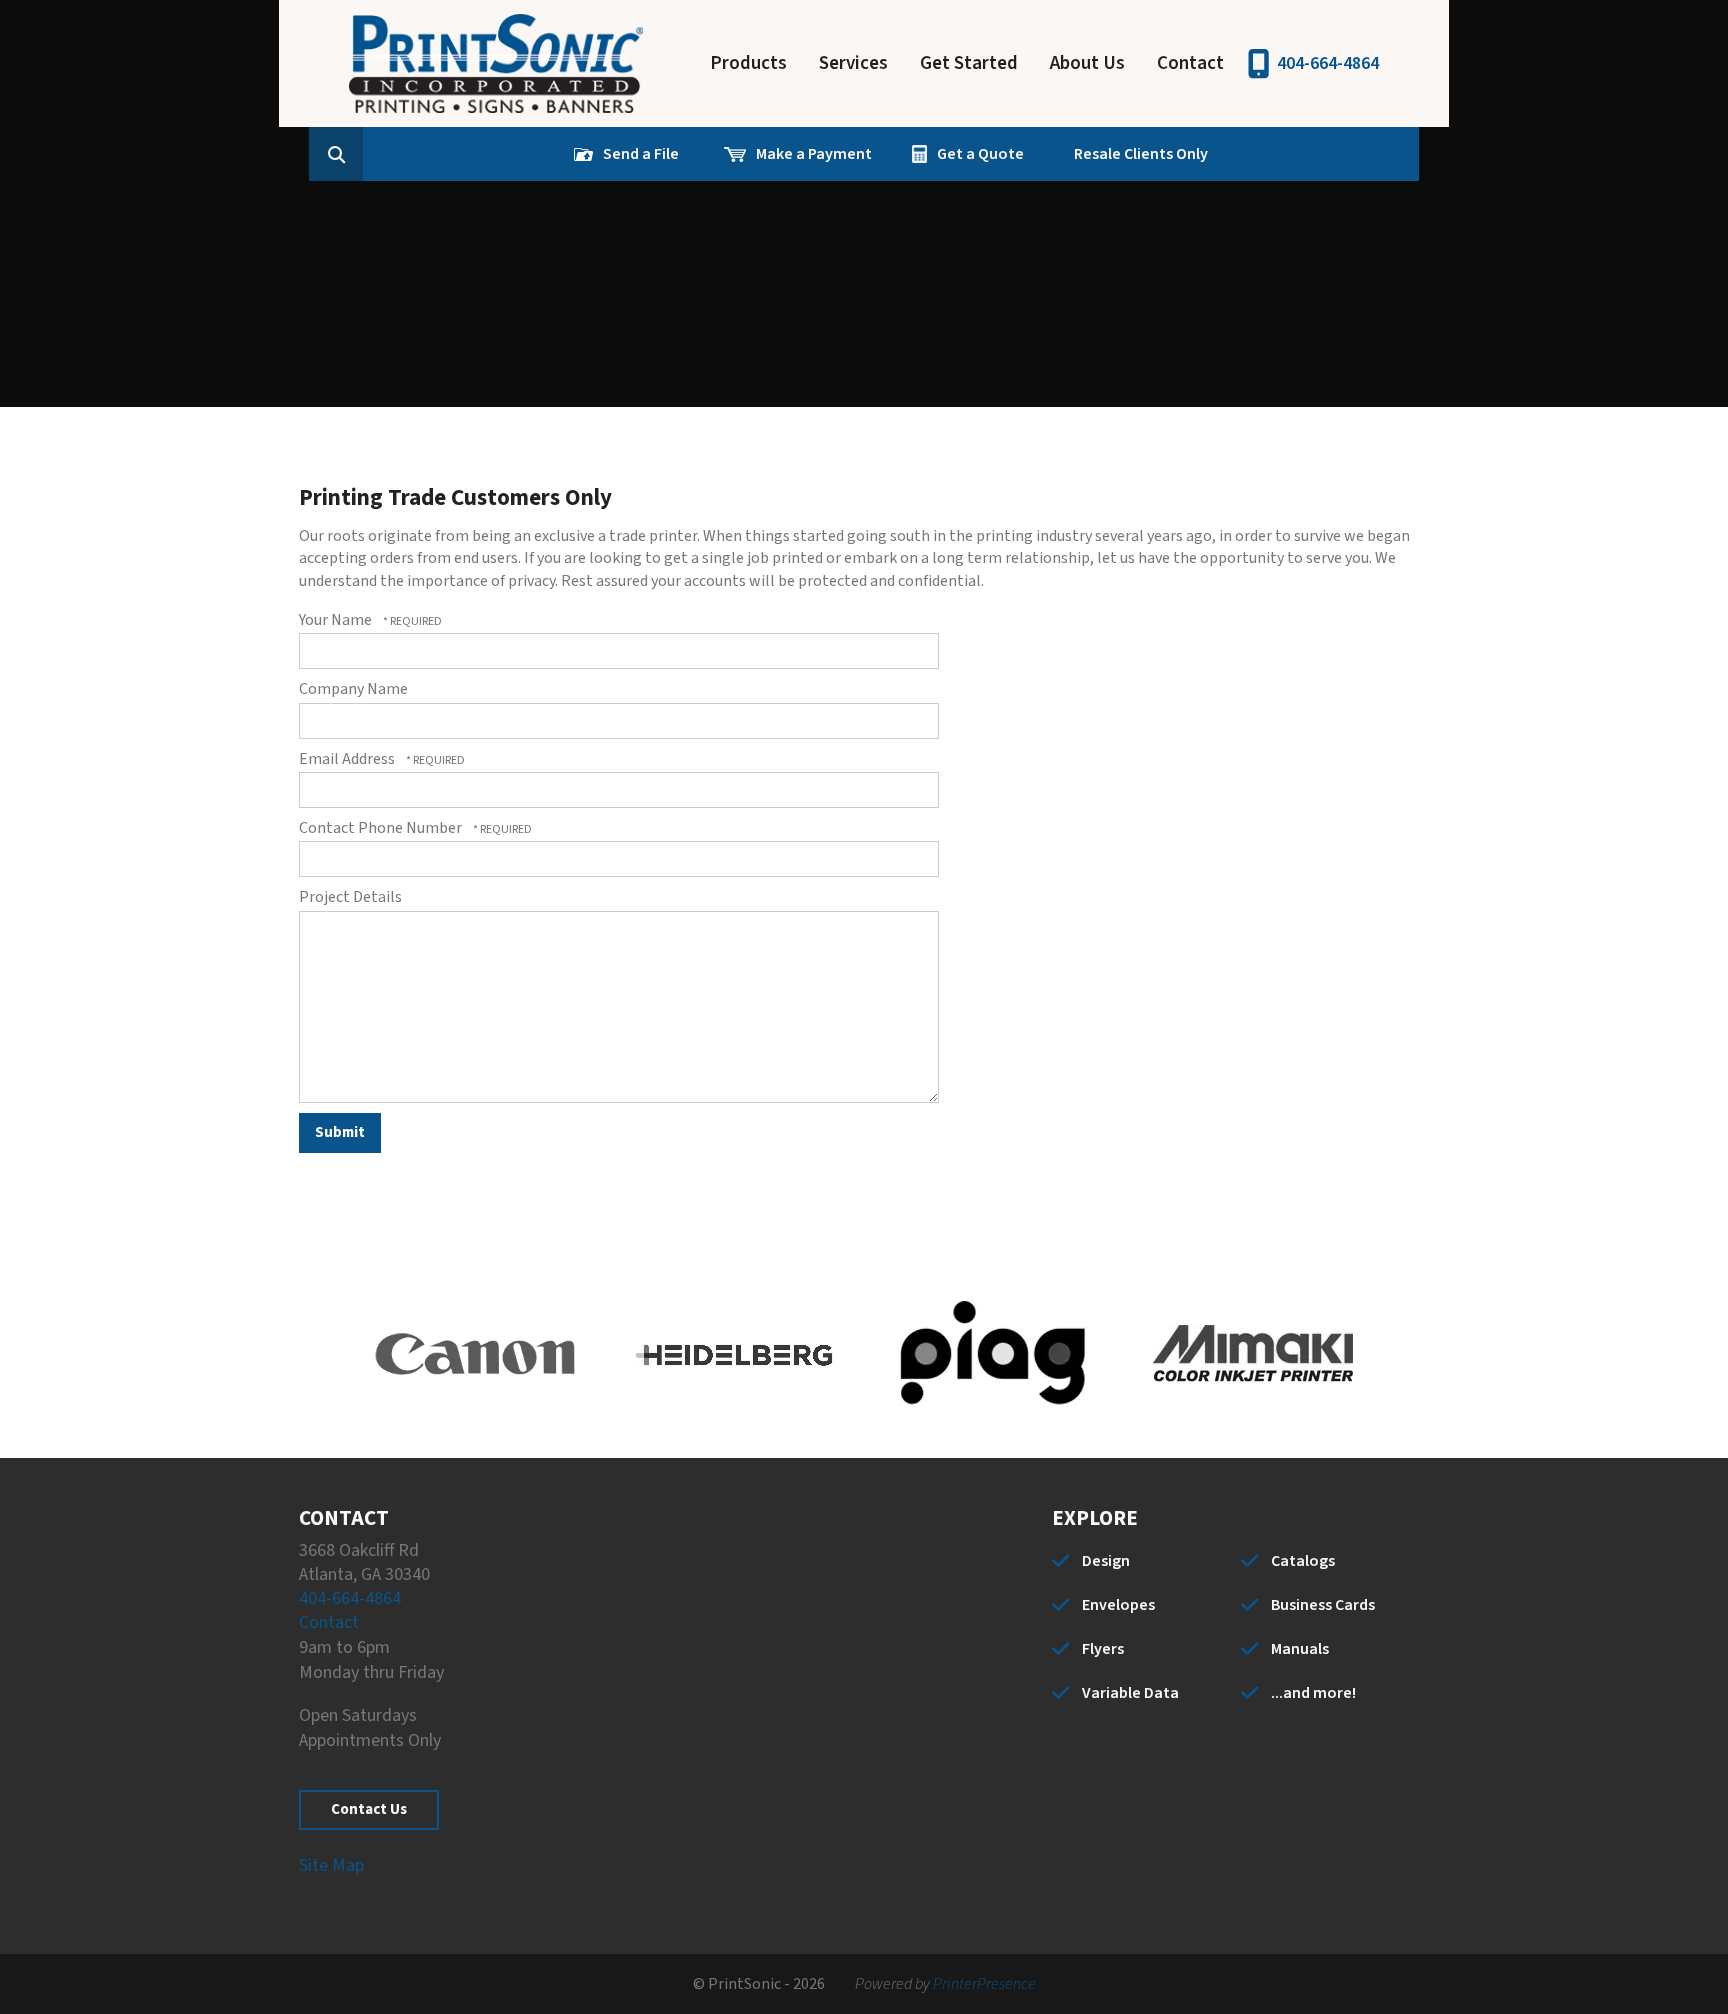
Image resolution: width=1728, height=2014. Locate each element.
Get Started (969, 63)
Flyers (1103, 1649)
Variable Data (1130, 1693)
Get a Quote (980, 154)
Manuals (1300, 1649)
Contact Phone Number (382, 828)
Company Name (353, 689)
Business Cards (1323, 1605)
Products (748, 63)
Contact (1190, 63)
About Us (1087, 63)
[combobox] (367, 154)
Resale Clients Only (1141, 154)
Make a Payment (814, 154)
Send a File (641, 154)
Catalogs (1303, 1561)
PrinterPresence (984, 1984)
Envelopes (1118, 1605)
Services (853, 63)
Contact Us (369, 1809)
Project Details (350, 897)
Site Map (331, 1865)
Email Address (348, 759)
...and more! (1313, 1693)
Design (1106, 1561)
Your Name (337, 620)
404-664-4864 (1328, 63)
